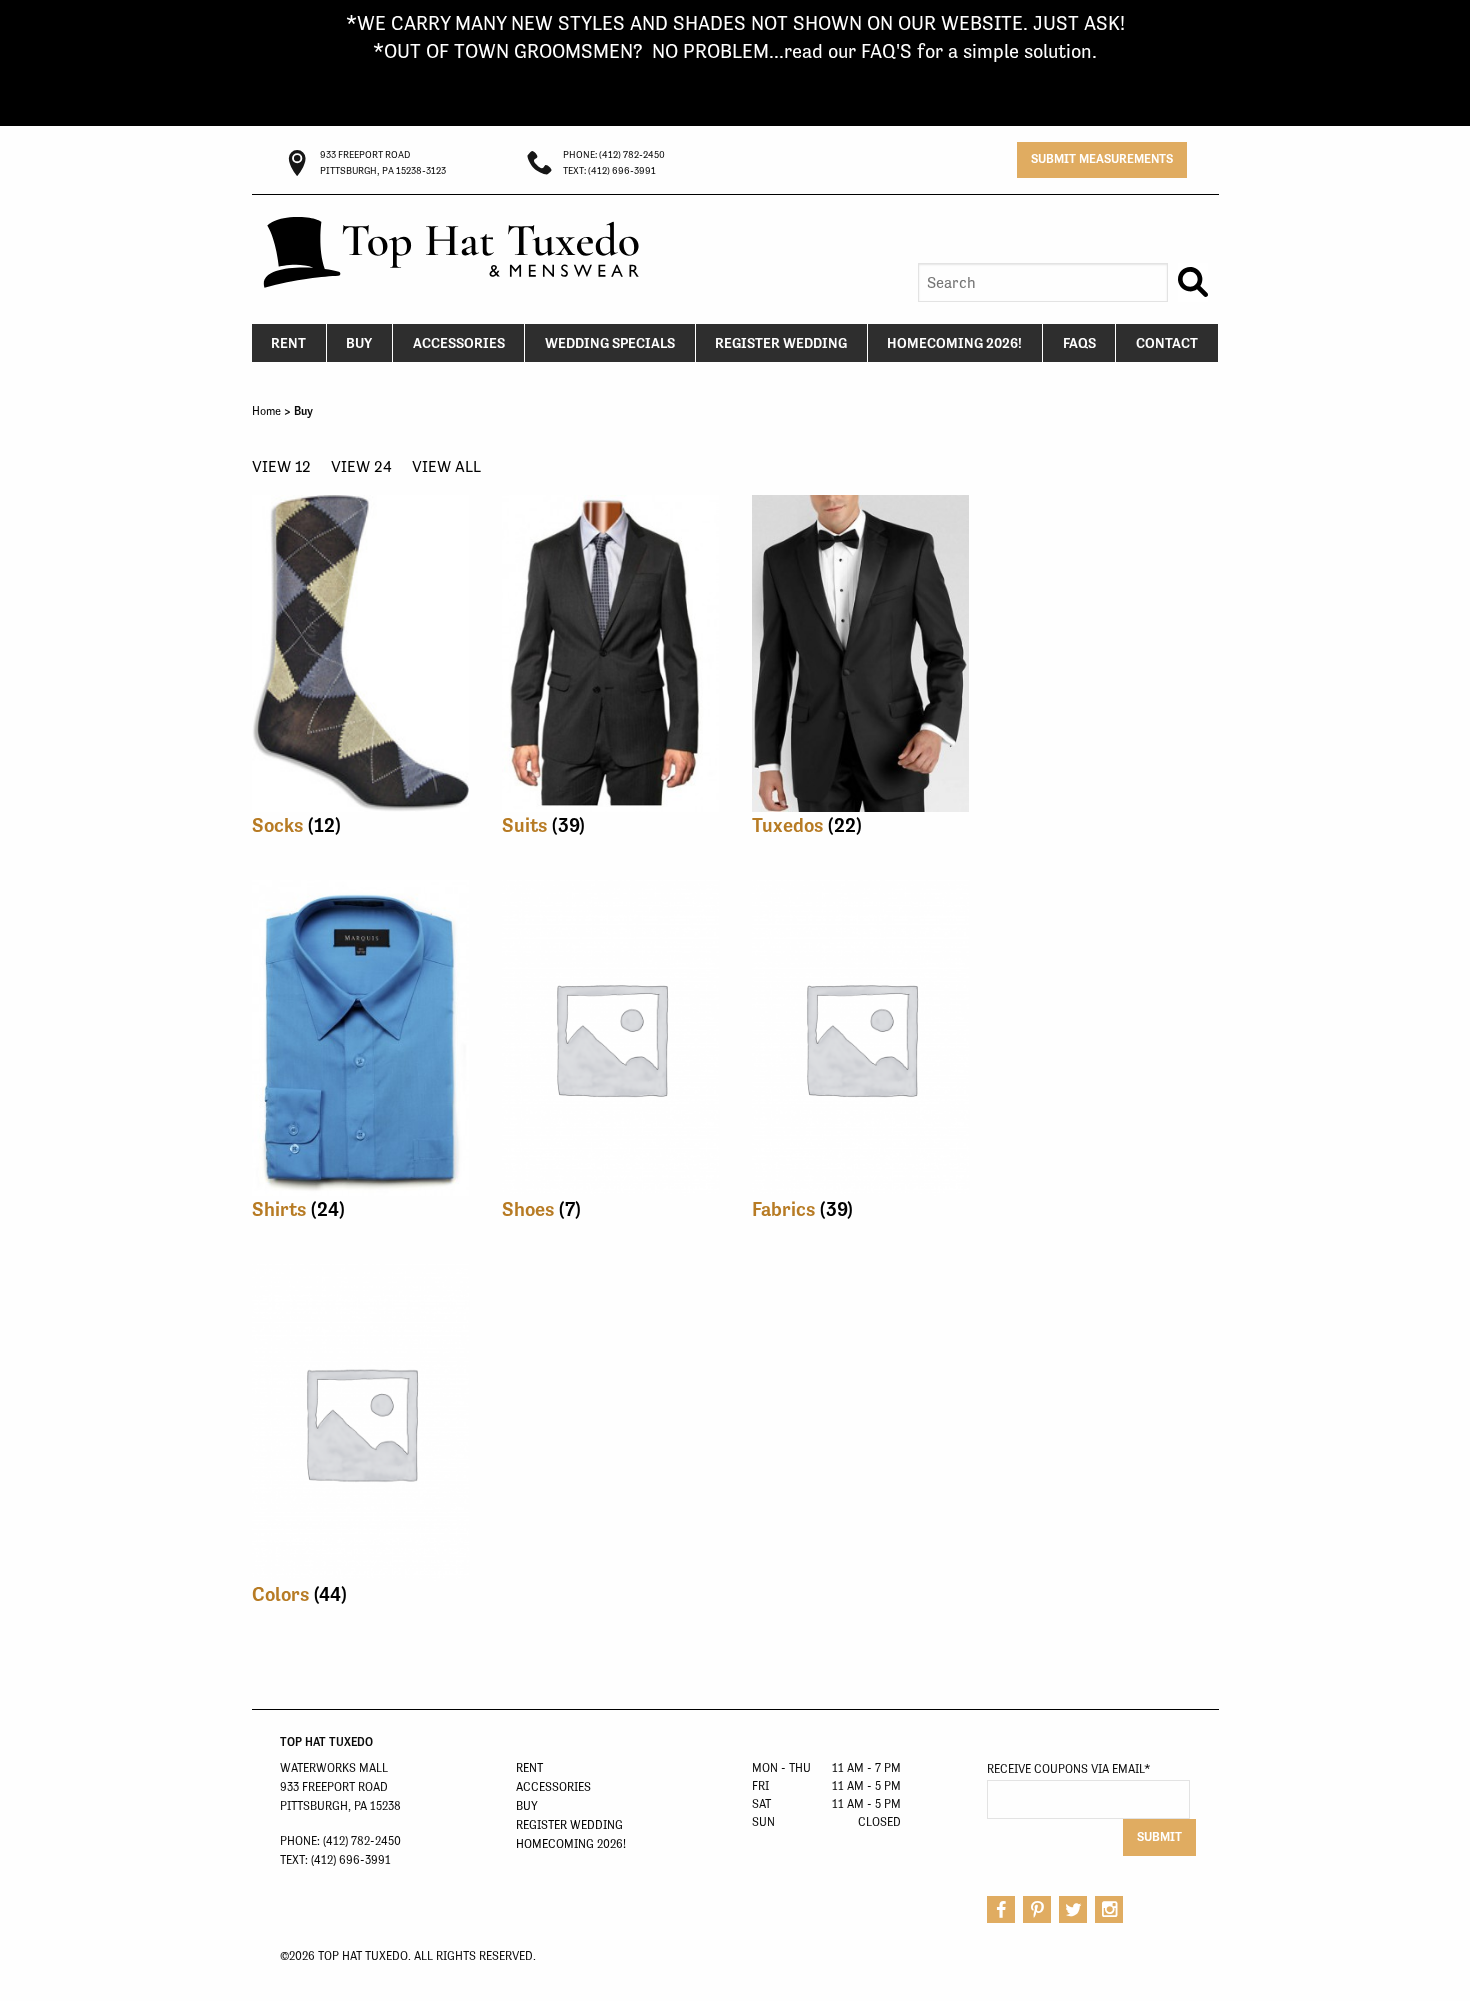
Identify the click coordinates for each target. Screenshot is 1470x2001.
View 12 (281, 466)
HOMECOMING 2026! (954, 343)
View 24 (361, 466)
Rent (288, 343)
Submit (1159, 1836)
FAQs (1079, 343)
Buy (359, 343)
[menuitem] (289, 343)
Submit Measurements (1102, 158)
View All (446, 466)
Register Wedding (781, 343)
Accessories (459, 343)
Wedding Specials (610, 343)
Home (266, 411)
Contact (1167, 343)
